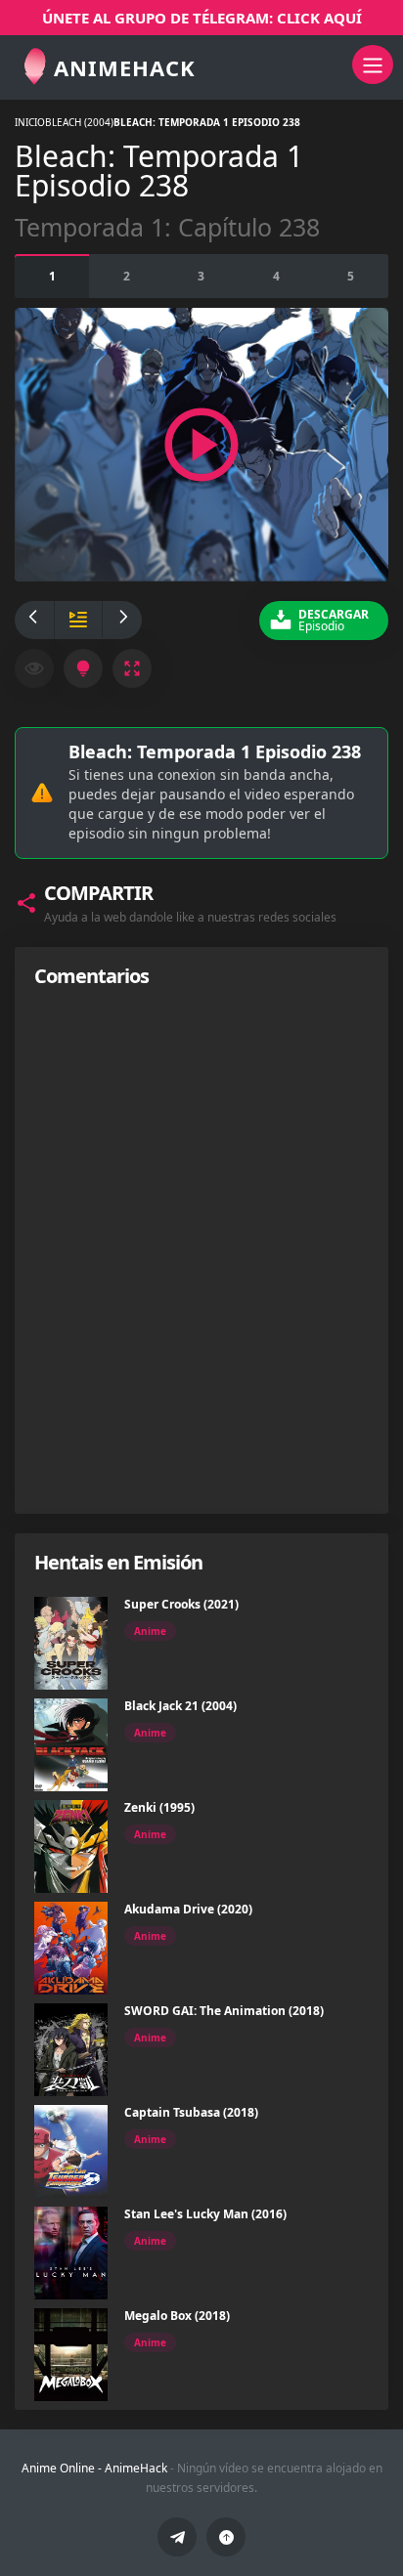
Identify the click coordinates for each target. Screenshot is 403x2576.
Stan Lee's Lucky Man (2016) (205, 2214)
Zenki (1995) (159, 1807)
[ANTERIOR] (34, 620)
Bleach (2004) (79, 122)
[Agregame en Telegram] (177, 2537)
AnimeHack (136, 2468)
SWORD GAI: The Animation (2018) (224, 2011)
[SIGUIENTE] (122, 620)
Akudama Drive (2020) (188, 1909)
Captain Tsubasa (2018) (191, 2112)
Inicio (30, 122)
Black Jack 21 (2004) (180, 1706)
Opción (52, 276)
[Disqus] (201, 1250)
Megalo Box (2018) (177, 2316)
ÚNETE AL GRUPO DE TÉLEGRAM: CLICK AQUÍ (202, 18)
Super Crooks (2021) (181, 1604)
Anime (150, 1631)
